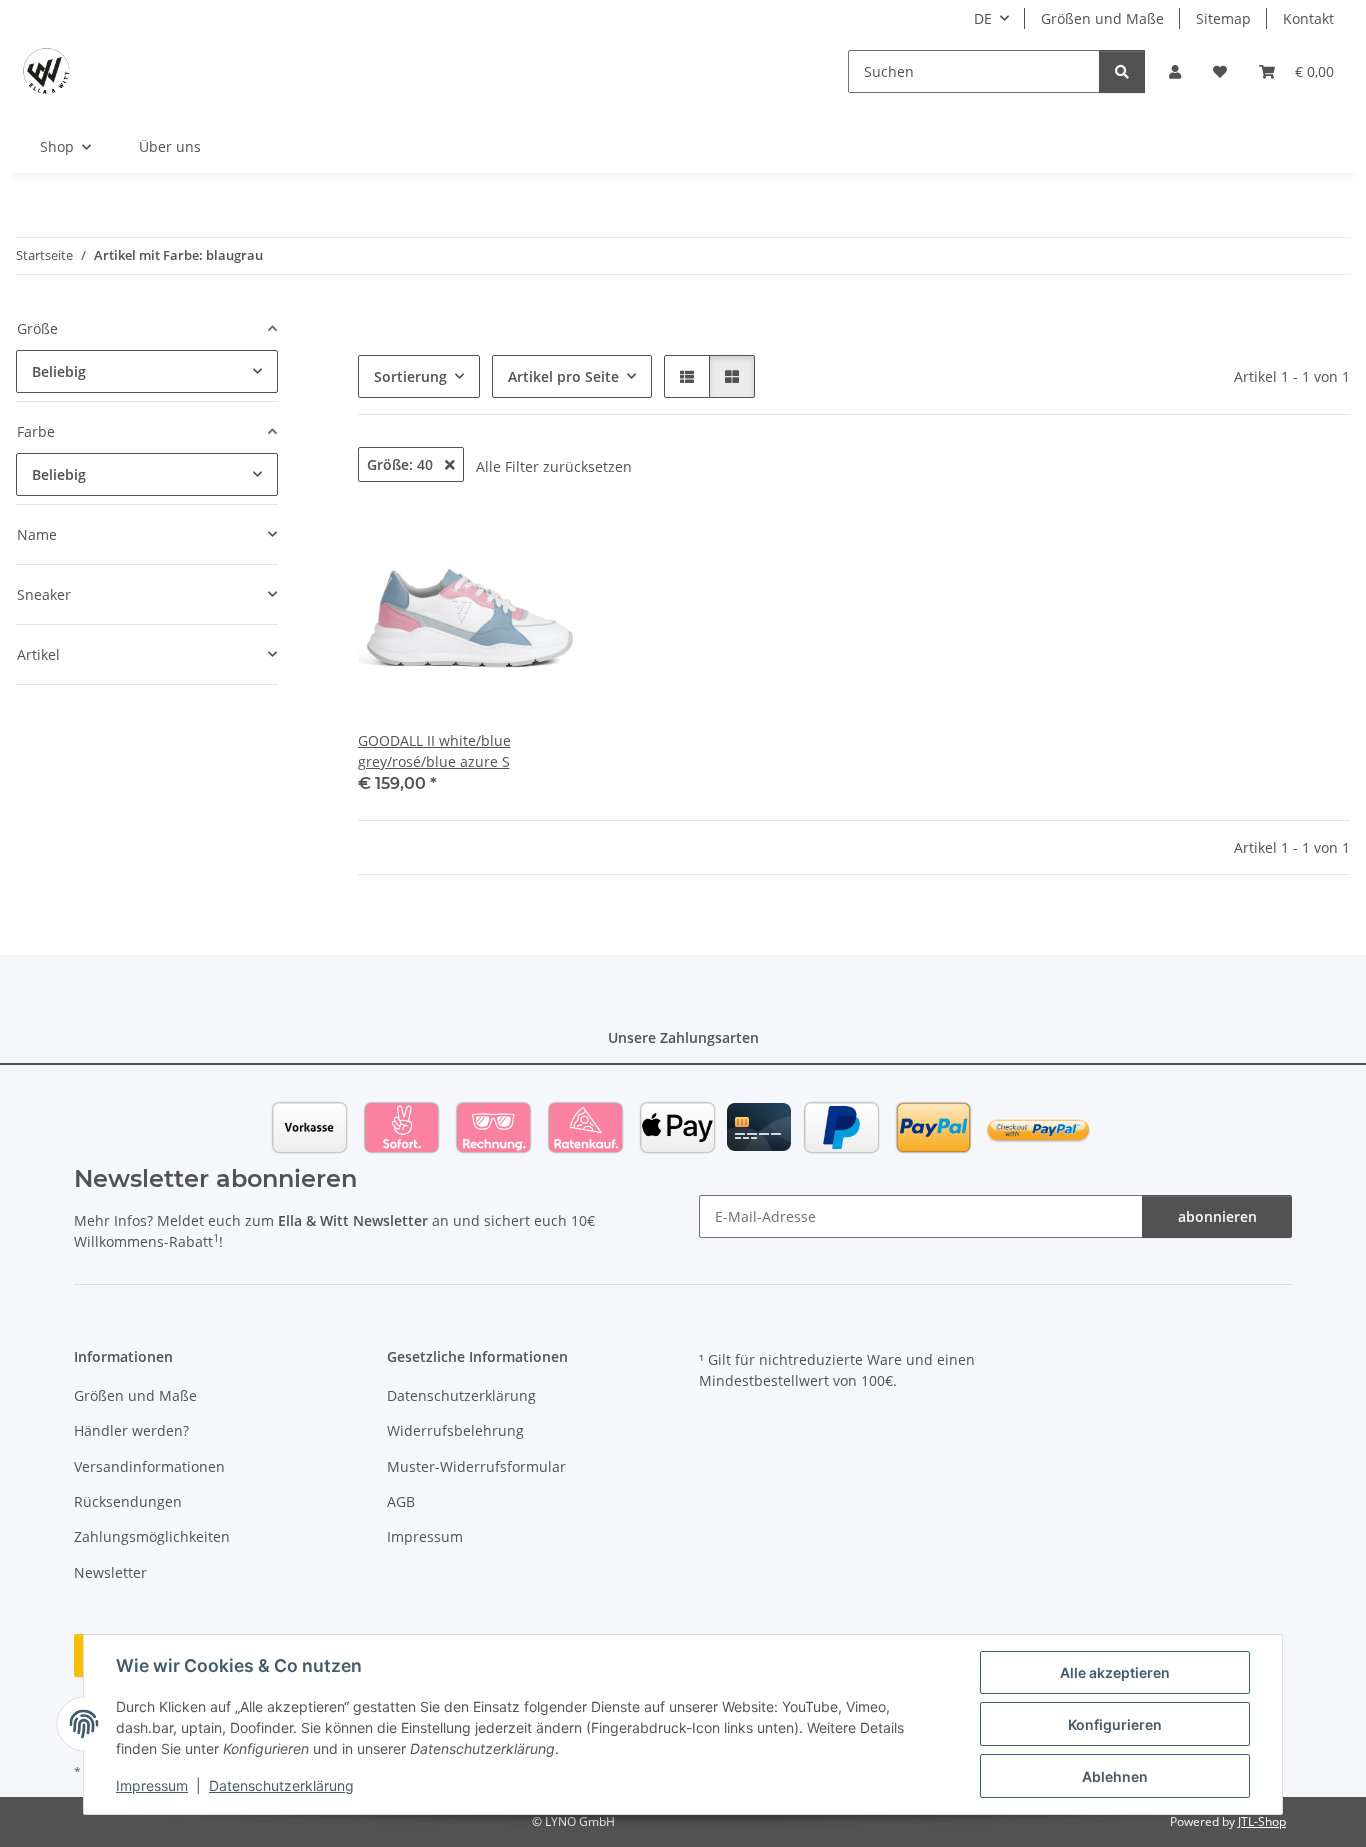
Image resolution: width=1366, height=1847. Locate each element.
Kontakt (1308, 18)
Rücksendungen (128, 1501)
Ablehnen (1115, 1776)
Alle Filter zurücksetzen (554, 466)
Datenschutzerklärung (281, 1785)
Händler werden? (131, 1430)
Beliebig (59, 371)
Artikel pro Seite (563, 376)
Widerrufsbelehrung (455, 1430)
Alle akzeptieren (1115, 1672)
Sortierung (410, 376)
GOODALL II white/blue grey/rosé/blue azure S (434, 751)
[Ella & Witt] (46, 71)
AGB (401, 1501)
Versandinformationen (149, 1466)
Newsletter (110, 1572)
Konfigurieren (1115, 1724)
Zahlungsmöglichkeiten (152, 1536)
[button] (1175, 71)
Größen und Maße (1102, 18)
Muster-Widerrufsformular (476, 1466)
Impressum (152, 1785)
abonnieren (1217, 1216)
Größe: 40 (402, 464)
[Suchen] (1122, 71)
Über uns (170, 146)
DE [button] (983, 18)
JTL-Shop (1262, 1821)
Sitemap (1223, 18)
